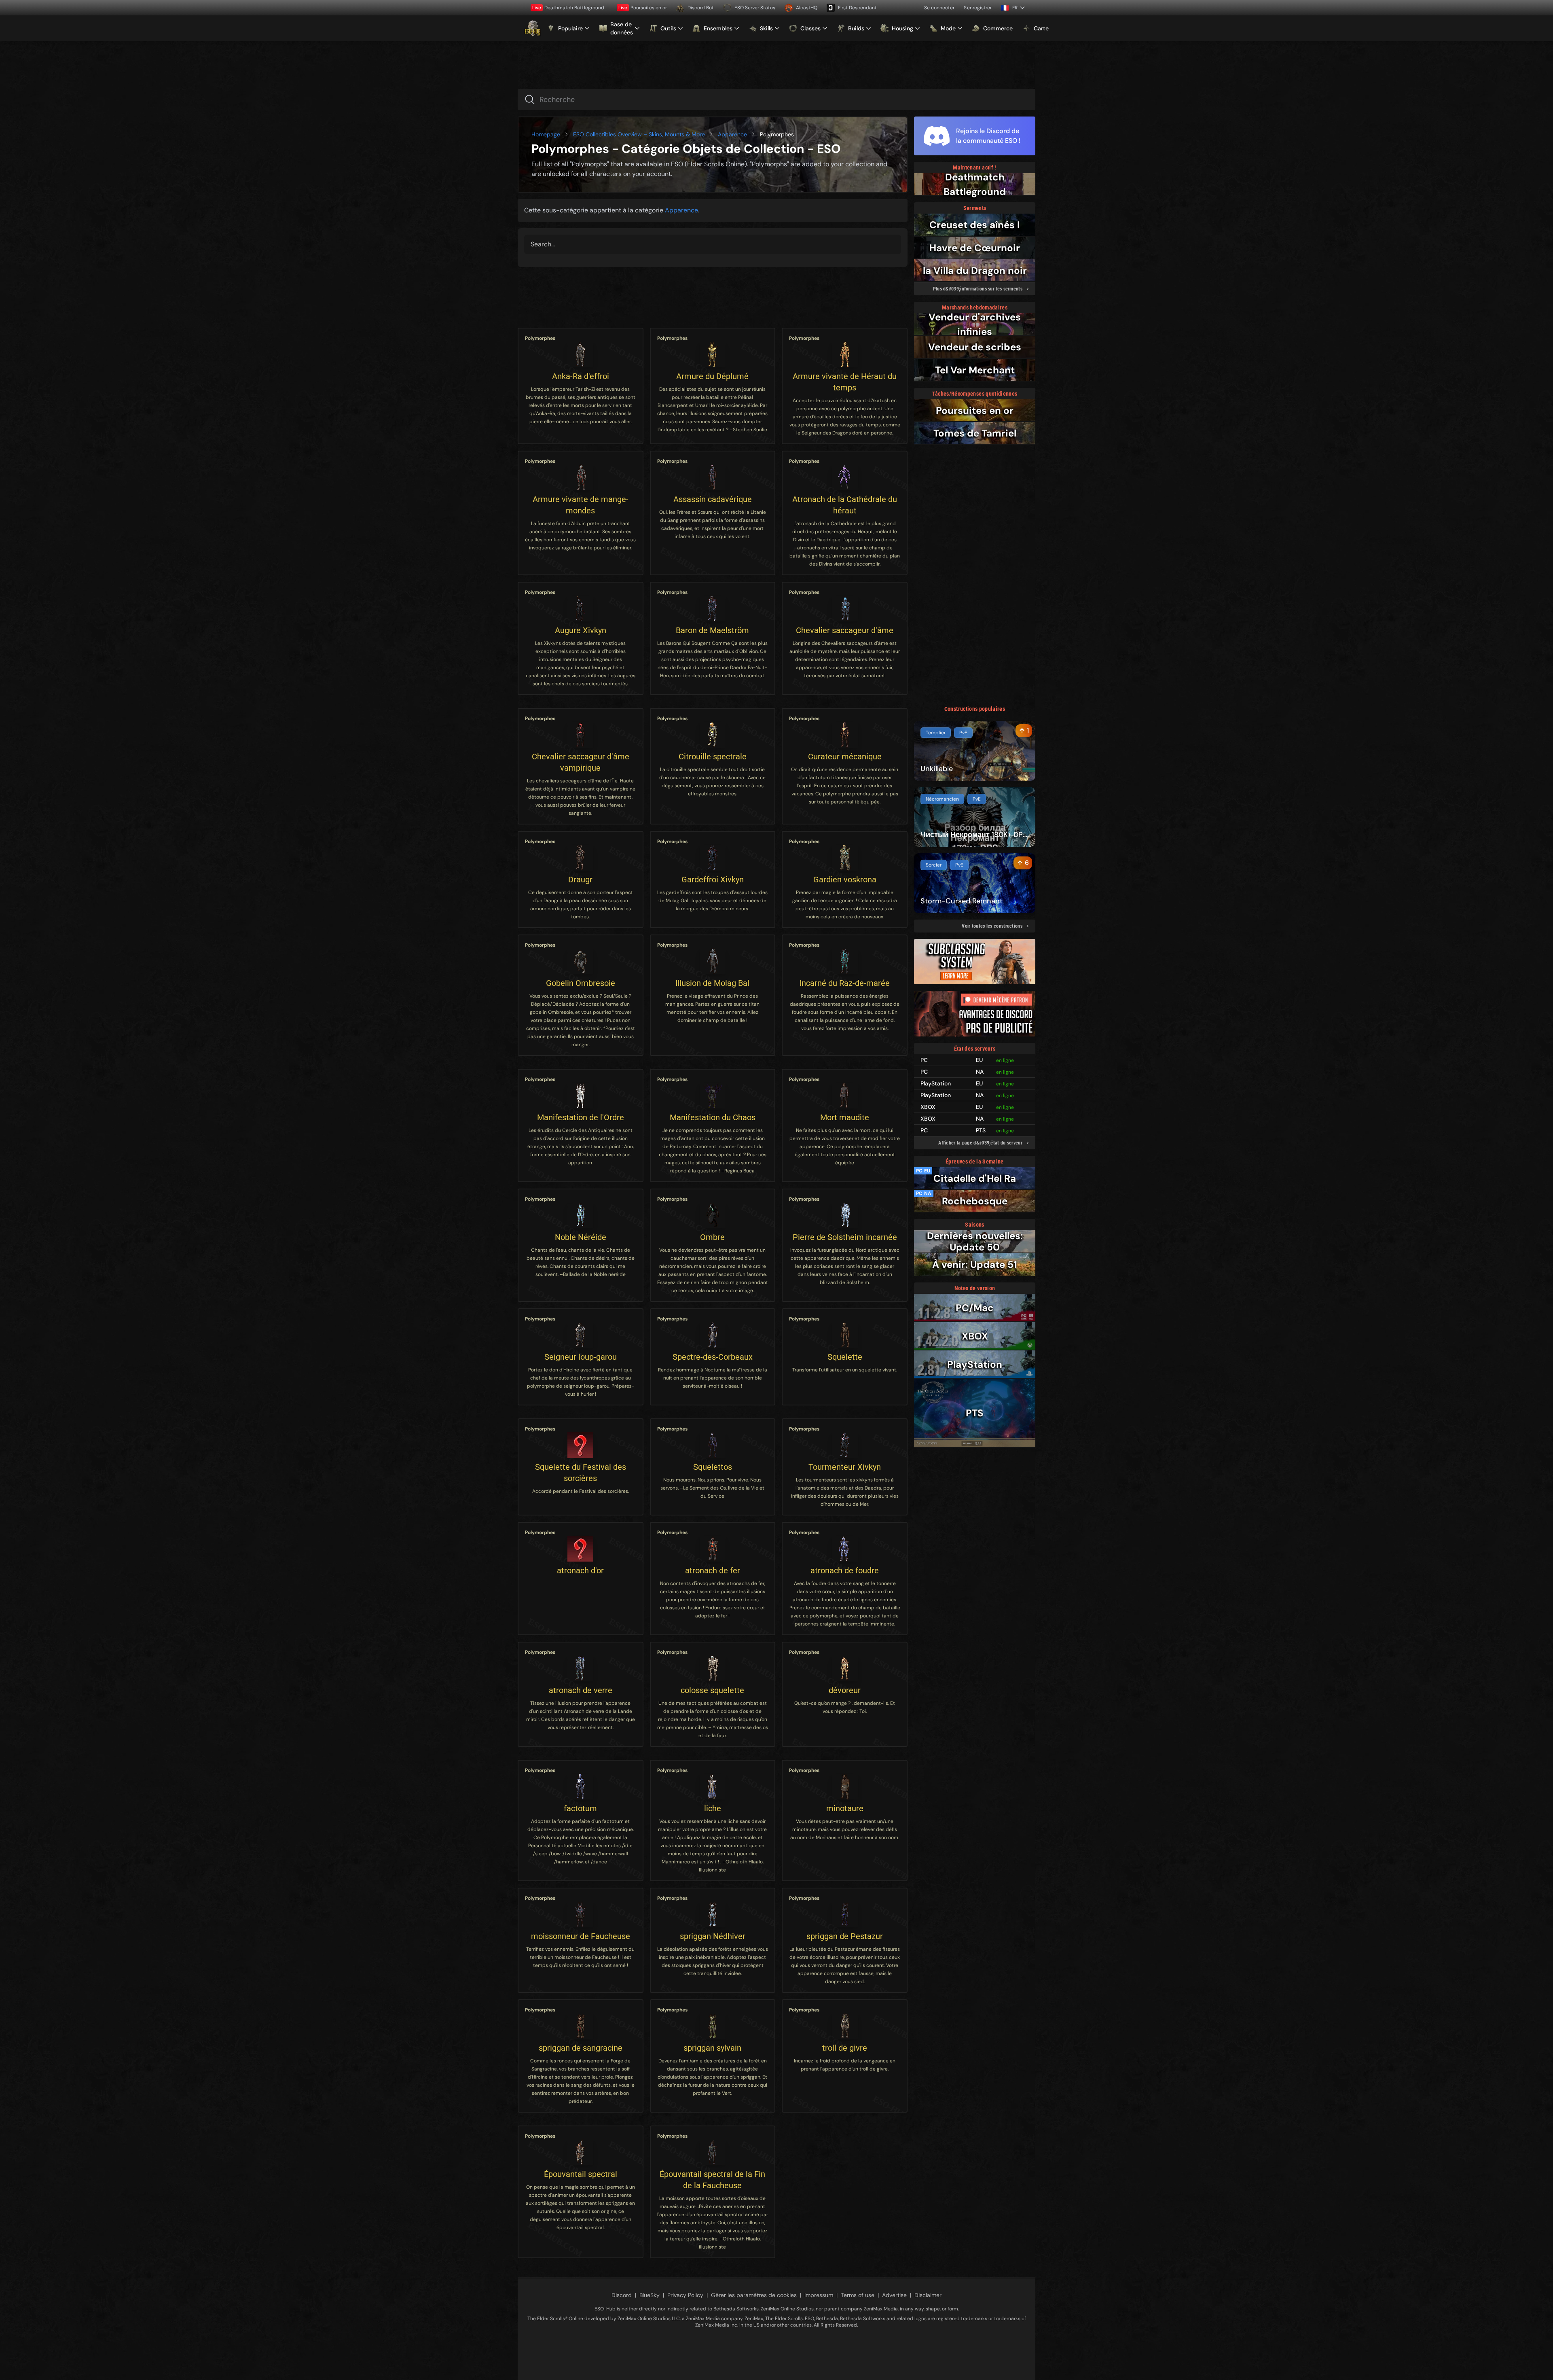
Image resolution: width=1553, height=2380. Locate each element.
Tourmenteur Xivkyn (845, 1467)
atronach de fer (713, 1570)
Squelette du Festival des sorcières (581, 1473)
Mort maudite (845, 1117)
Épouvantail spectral (581, 2174)
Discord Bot (701, 8)
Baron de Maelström (712, 630)
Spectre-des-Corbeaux (713, 1357)
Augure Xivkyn (581, 630)
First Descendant (857, 8)
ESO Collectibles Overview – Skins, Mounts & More (639, 134)
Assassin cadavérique (713, 499)
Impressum (819, 2295)
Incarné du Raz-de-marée (845, 983)
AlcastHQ (807, 8)
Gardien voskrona (845, 880)
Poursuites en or (643, 8)
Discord (622, 2295)
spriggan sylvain (712, 2048)
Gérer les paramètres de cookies (754, 2295)
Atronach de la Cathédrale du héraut (845, 505)
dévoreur (845, 1690)
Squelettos (713, 1467)
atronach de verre (581, 1690)
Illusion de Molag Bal (712, 983)
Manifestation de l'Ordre (581, 1117)
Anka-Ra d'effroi (581, 376)
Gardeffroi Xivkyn (713, 880)
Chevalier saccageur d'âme (845, 630)
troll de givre (845, 2048)
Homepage (546, 134)
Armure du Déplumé (712, 376)
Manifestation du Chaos (713, 1117)
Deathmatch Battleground (568, 8)
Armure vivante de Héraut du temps (845, 382)
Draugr (580, 880)
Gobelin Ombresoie (581, 983)
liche (713, 1808)
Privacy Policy (685, 2295)
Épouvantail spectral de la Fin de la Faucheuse (712, 2180)
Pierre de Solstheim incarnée (845, 1237)
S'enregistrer (978, 8)
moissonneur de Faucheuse (581, 1936)
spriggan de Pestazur (845, 1936)
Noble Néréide (581, 1237)
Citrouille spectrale (713, 757)
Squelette (845, 1357)
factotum (580, 1808)
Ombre (712, 1237)
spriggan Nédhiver (713, 1936)
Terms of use (858, 2295)
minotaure (845, 1808)
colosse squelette (712, 1690)
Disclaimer (928, 2295)
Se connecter (939, 8)
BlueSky (650, 2295)
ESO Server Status (755, 8)
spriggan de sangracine (581, 2048)
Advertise (894, 2295)
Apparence (732, 134)
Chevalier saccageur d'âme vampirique (581, 762)
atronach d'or (580, 1570)
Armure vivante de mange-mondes (581, 505)
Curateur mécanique (845, 757)
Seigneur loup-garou (581, 1357)
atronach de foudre (845, 1570)
